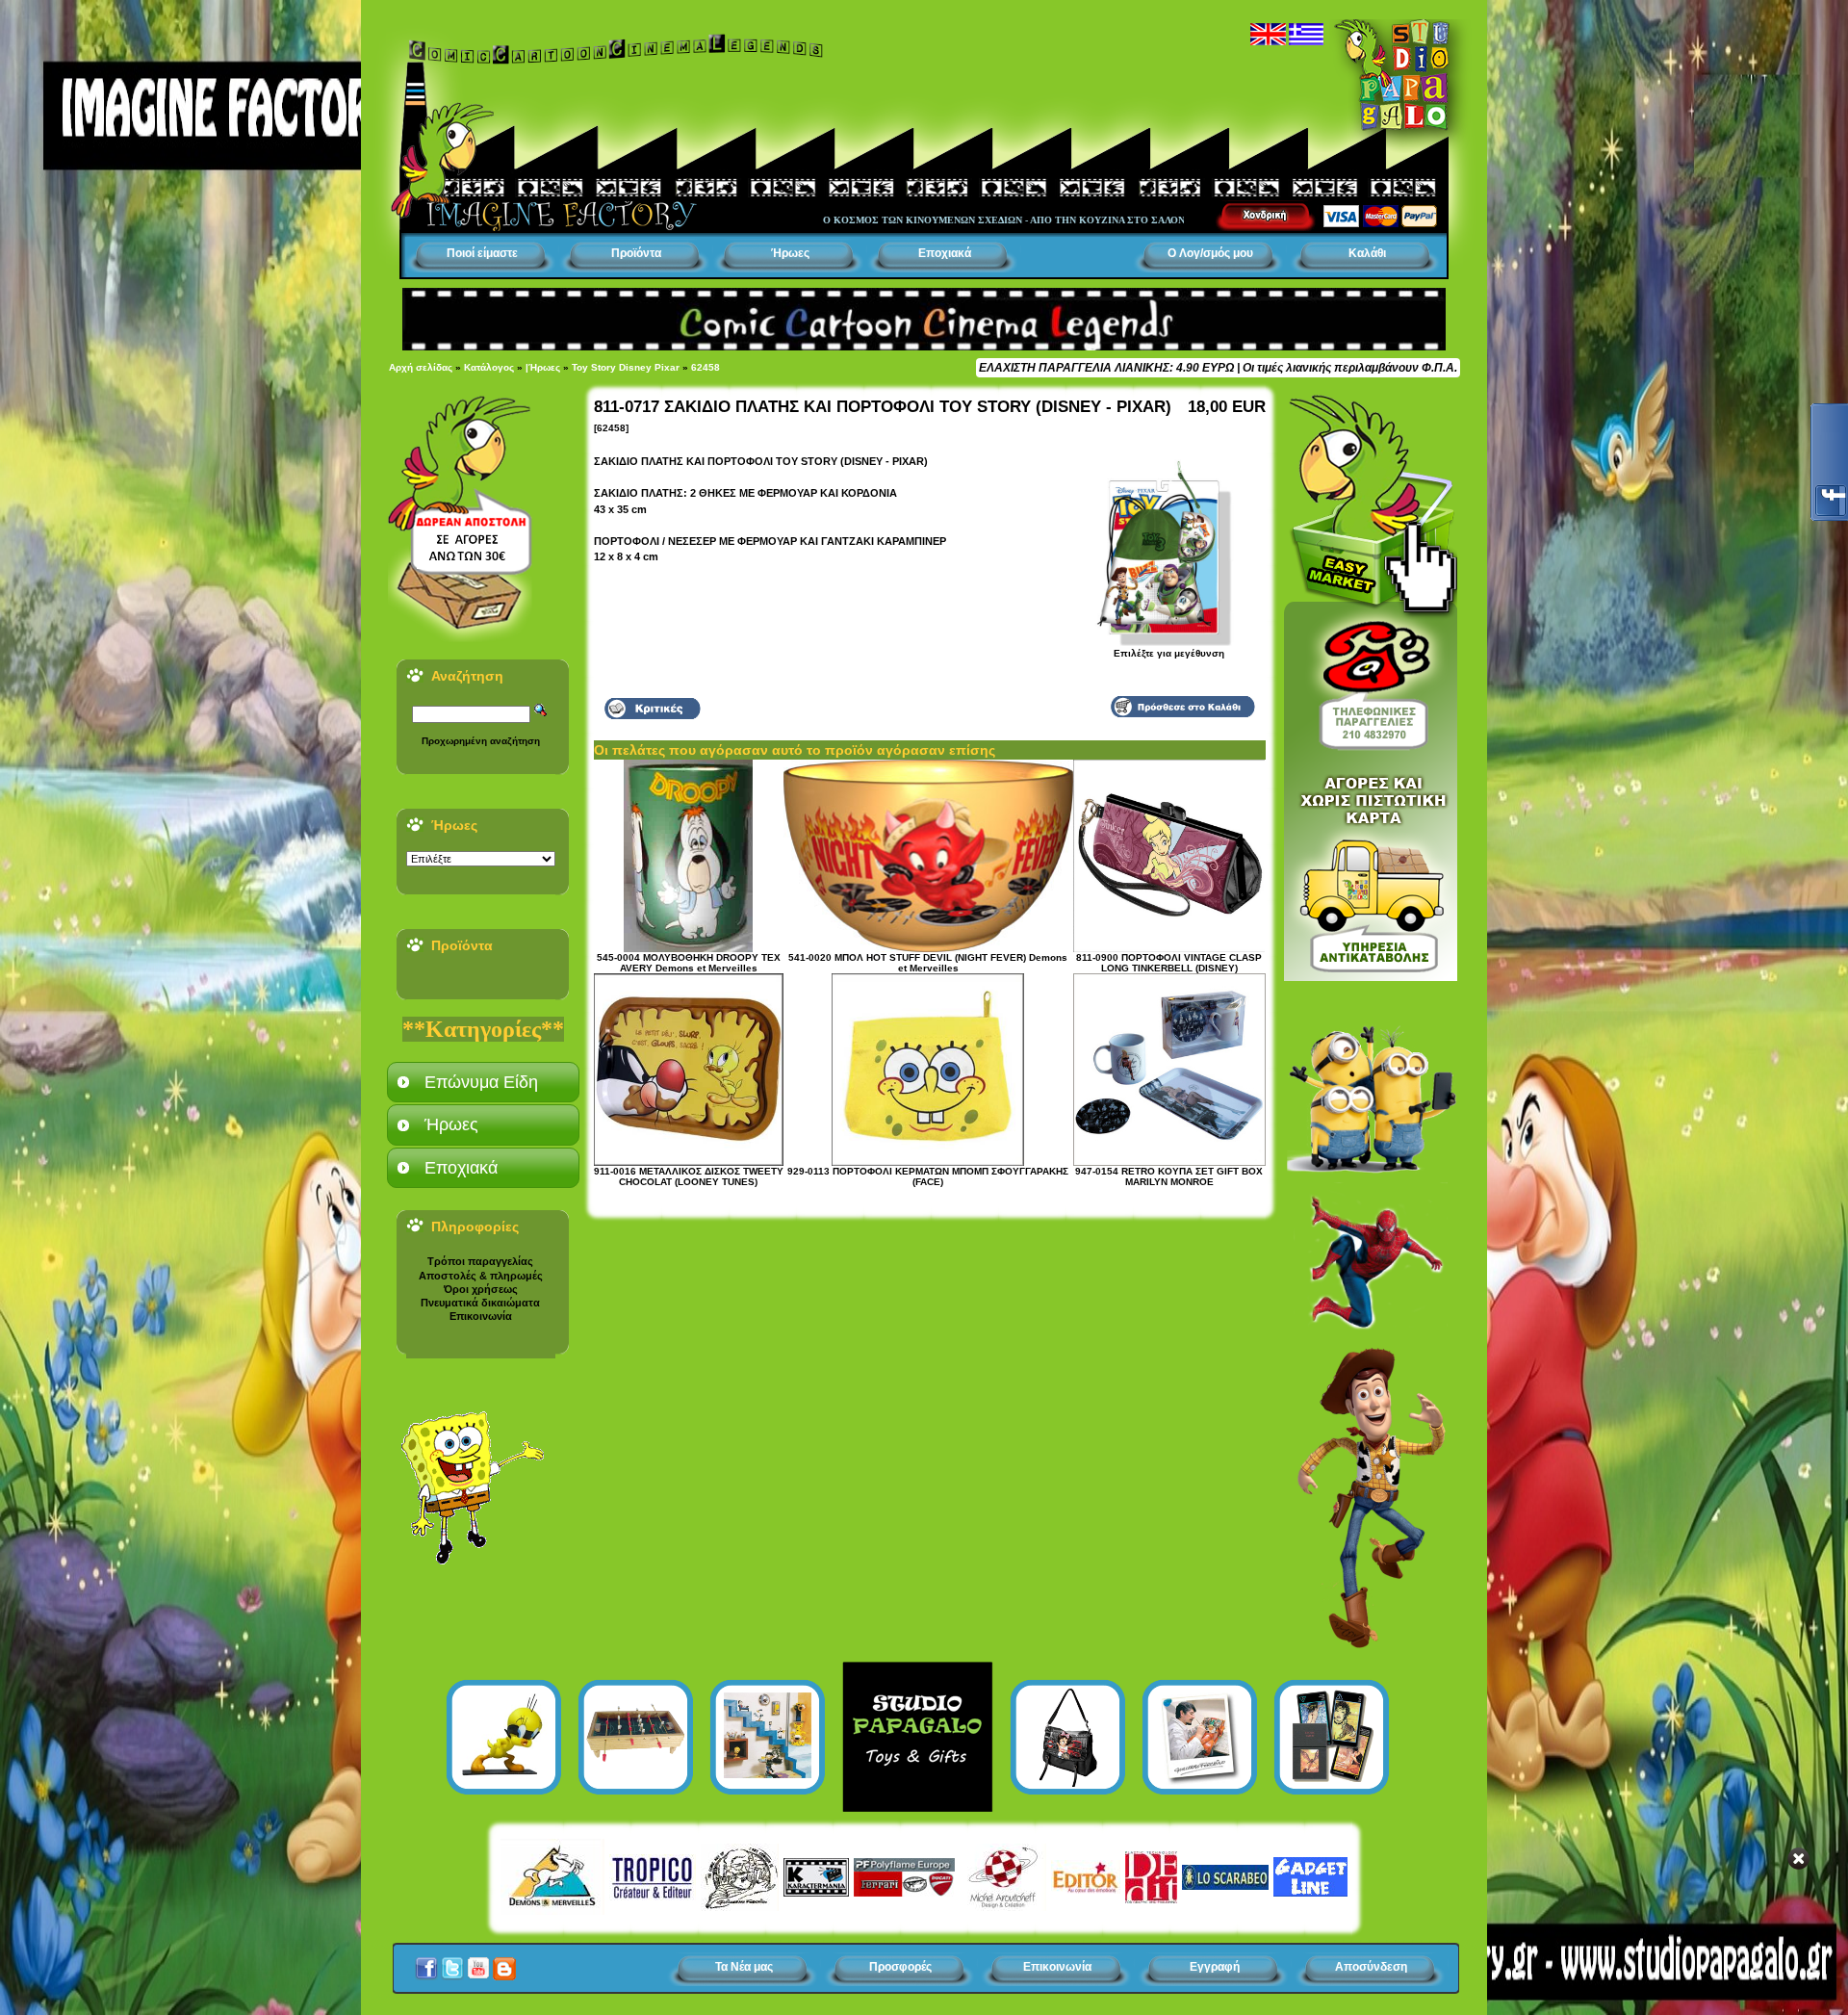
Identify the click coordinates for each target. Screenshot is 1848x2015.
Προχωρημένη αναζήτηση (481, 741)
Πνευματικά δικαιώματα (480, 1303)
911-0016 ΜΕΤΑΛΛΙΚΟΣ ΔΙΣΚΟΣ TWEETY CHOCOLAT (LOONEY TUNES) (689, 1176)
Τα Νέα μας (744, 1967)
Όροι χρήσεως (481, 1289)
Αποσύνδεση (1371, 1967)
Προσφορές (900, 1967)
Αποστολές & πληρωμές (481, 1276)
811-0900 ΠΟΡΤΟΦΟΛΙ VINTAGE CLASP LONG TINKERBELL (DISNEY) (1169, 963)
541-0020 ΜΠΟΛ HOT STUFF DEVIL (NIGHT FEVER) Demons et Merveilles (928, 963)
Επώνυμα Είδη (481, 1082)
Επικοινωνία (481, 1316)
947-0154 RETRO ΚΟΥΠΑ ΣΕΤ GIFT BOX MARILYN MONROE (1169, 1176)
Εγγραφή (1215, 1967)
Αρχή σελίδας (421, 367)
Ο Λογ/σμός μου (1210, 253)
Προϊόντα (636, 253)
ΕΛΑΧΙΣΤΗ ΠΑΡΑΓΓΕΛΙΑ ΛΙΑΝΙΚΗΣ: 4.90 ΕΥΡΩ (1106, 368)
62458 (706, 367)
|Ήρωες (543, 367)
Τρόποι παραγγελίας (480, 1261)
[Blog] (504, 1963)
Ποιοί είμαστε (482, 253)
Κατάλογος (489, 367)
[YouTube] (478, 1963)
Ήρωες (790, 253)
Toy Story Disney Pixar (626, 367)
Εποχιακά (945, 253)
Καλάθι (1367, 253)
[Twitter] (452, 1963)
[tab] (483, 1082)
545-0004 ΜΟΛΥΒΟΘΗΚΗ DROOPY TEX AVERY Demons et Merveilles (689, 963)
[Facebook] (426, 1963)
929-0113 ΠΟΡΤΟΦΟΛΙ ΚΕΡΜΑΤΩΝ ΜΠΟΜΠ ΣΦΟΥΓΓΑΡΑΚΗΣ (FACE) (928, 1176)
